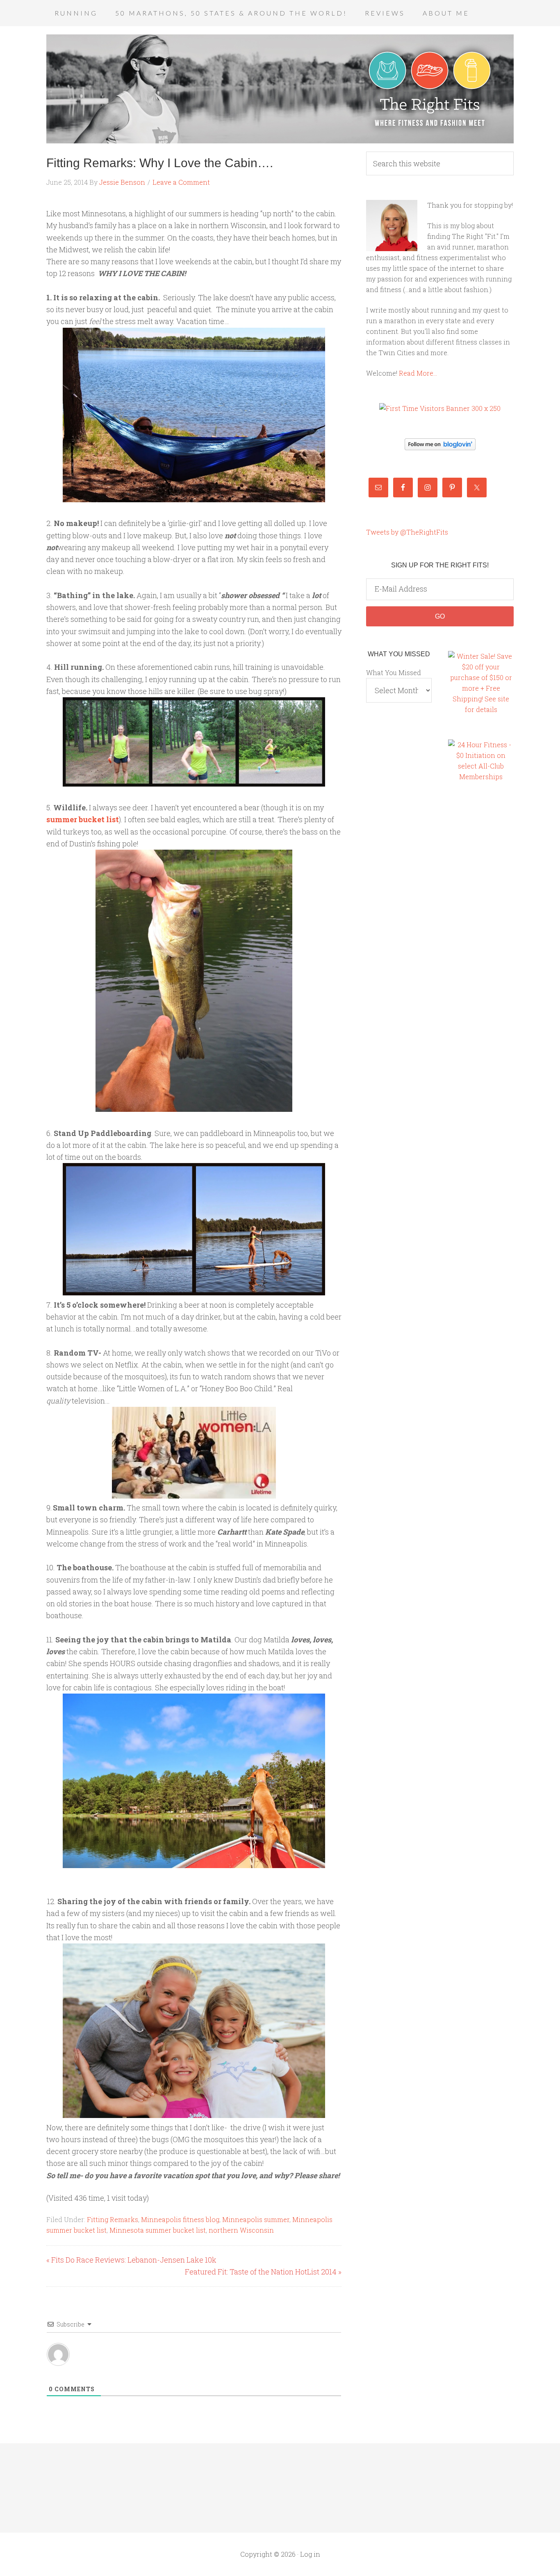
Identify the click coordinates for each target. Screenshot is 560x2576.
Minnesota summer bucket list (158, 2230)
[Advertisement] (481, 930)
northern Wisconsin (241, 2230)
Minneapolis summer (256, 2219)
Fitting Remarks (113, 2219)
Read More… (418, 373)
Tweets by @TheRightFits (407, 532)
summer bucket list (83, 819)
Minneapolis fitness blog (180, 2219)
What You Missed (394, 672)
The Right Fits (280, 89)
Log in (310, 2554)
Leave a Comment (181, 182)
